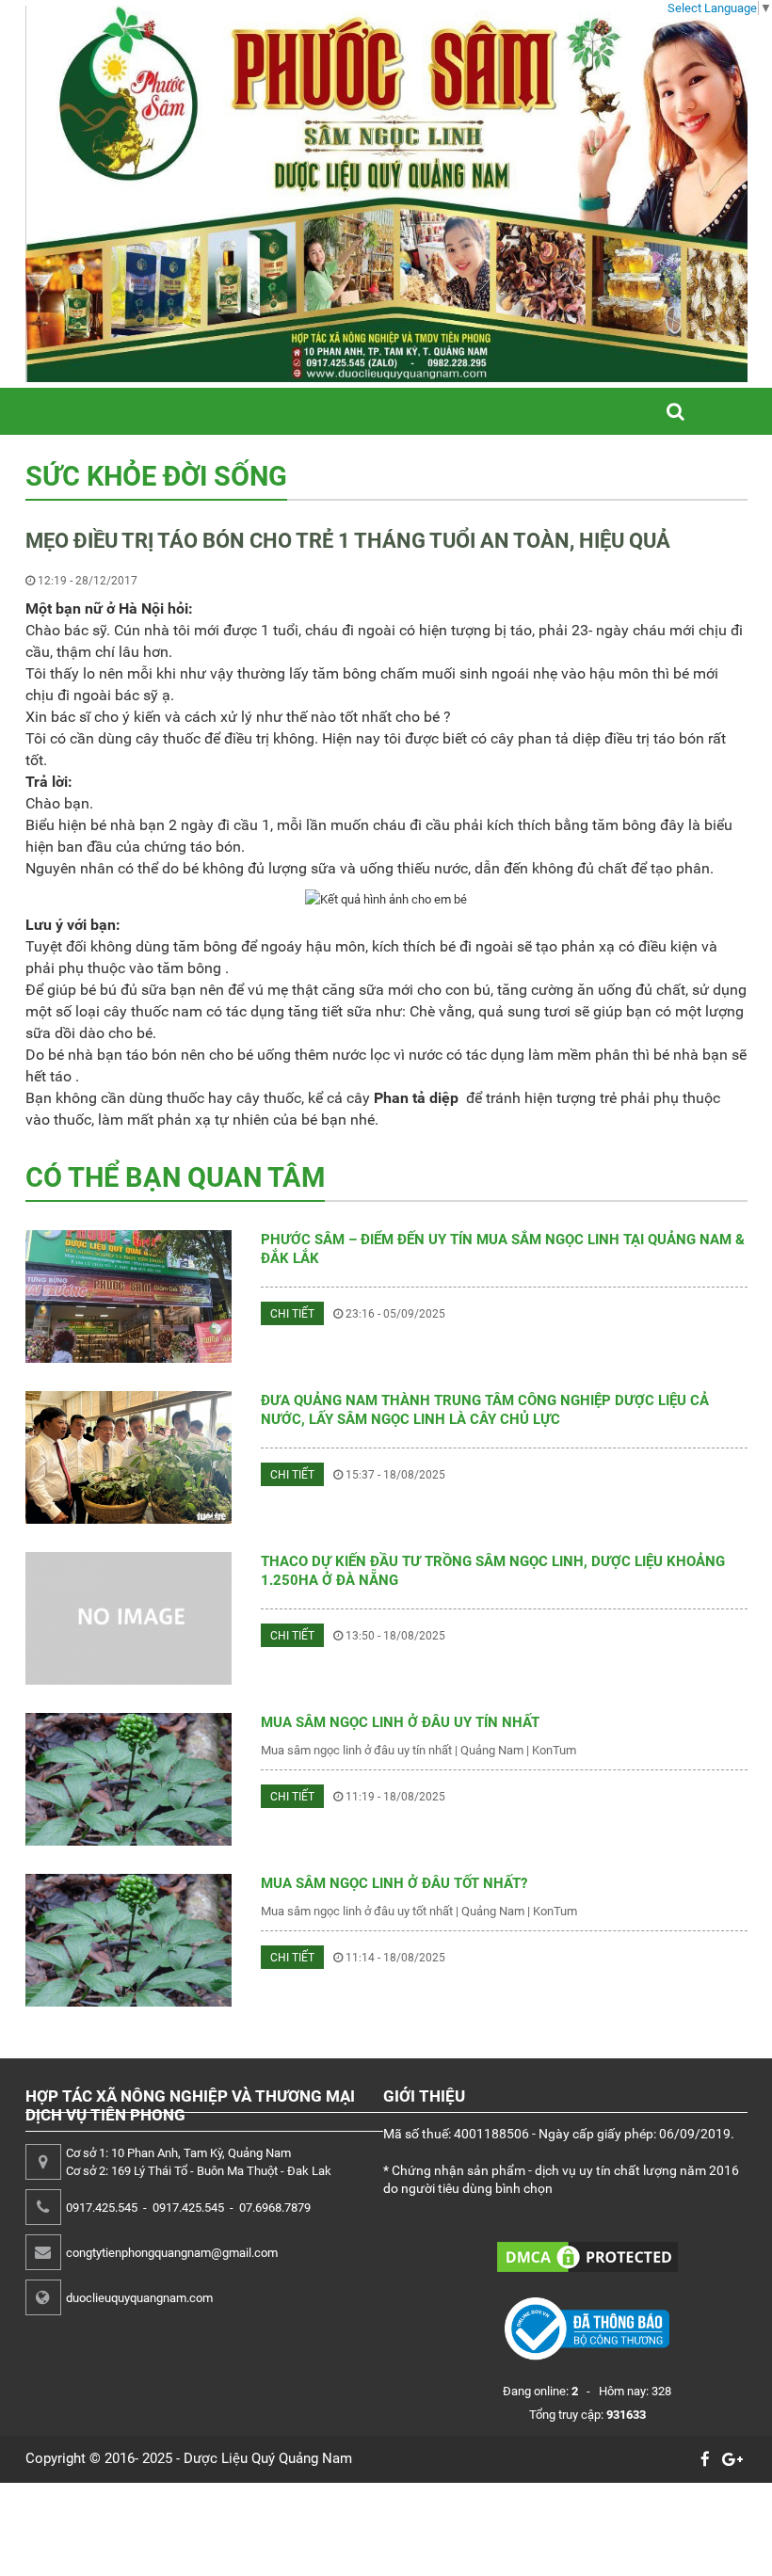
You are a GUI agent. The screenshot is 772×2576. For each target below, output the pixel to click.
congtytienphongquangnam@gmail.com (172, 2253)
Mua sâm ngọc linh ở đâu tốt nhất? (394, 1883)
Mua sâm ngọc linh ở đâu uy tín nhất (400, 1722)
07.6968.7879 (275, 2208)
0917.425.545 (102, 2208)
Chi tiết (292, 1314)
